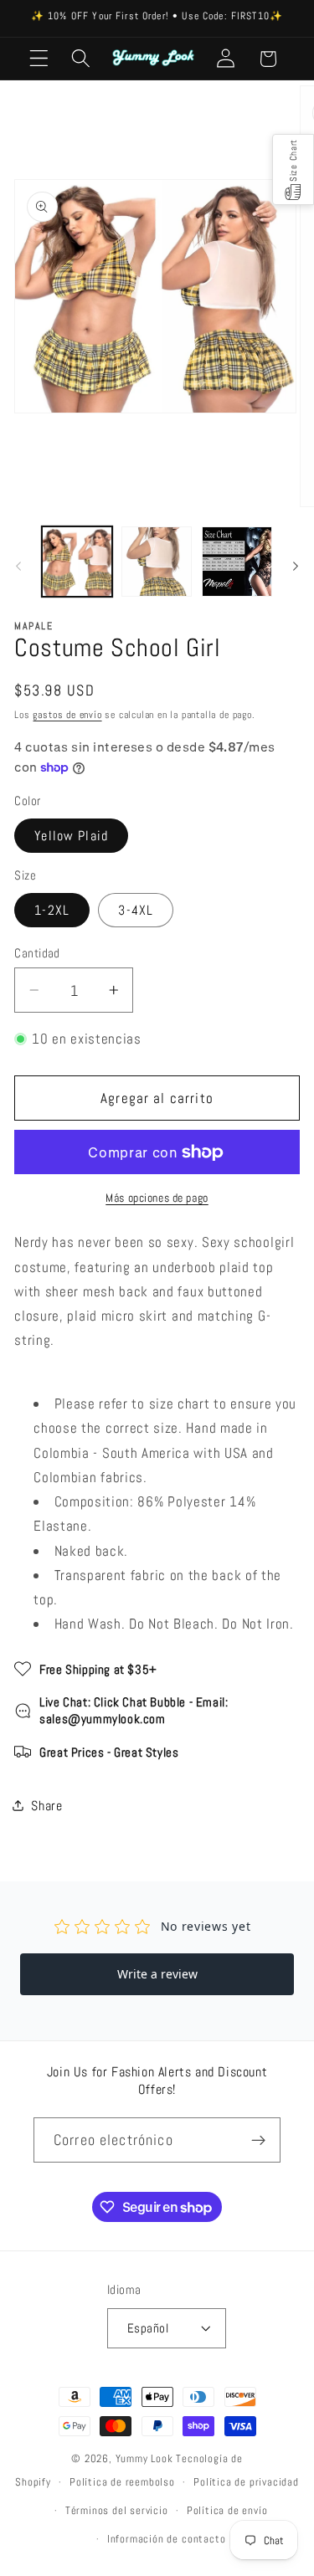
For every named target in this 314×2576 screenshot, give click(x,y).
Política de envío (227, 2511)
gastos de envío (67, 715)
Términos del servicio (117, 2511)
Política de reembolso (122, 2482)
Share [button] (46, 1806)
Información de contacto (167, 2539)
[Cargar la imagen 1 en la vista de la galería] (77, 562)
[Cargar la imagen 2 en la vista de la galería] (157, 562)
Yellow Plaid (71, 836)
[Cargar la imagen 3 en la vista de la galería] (237, 562)
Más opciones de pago (157, 1198)
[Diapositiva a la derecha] (296, 567)
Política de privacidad (246, 2482)
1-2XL (52, 910)
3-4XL (136, 910)
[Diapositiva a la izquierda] (18, 567)
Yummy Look (144, 2459)
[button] (39, 59)
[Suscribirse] (258, 2140)
